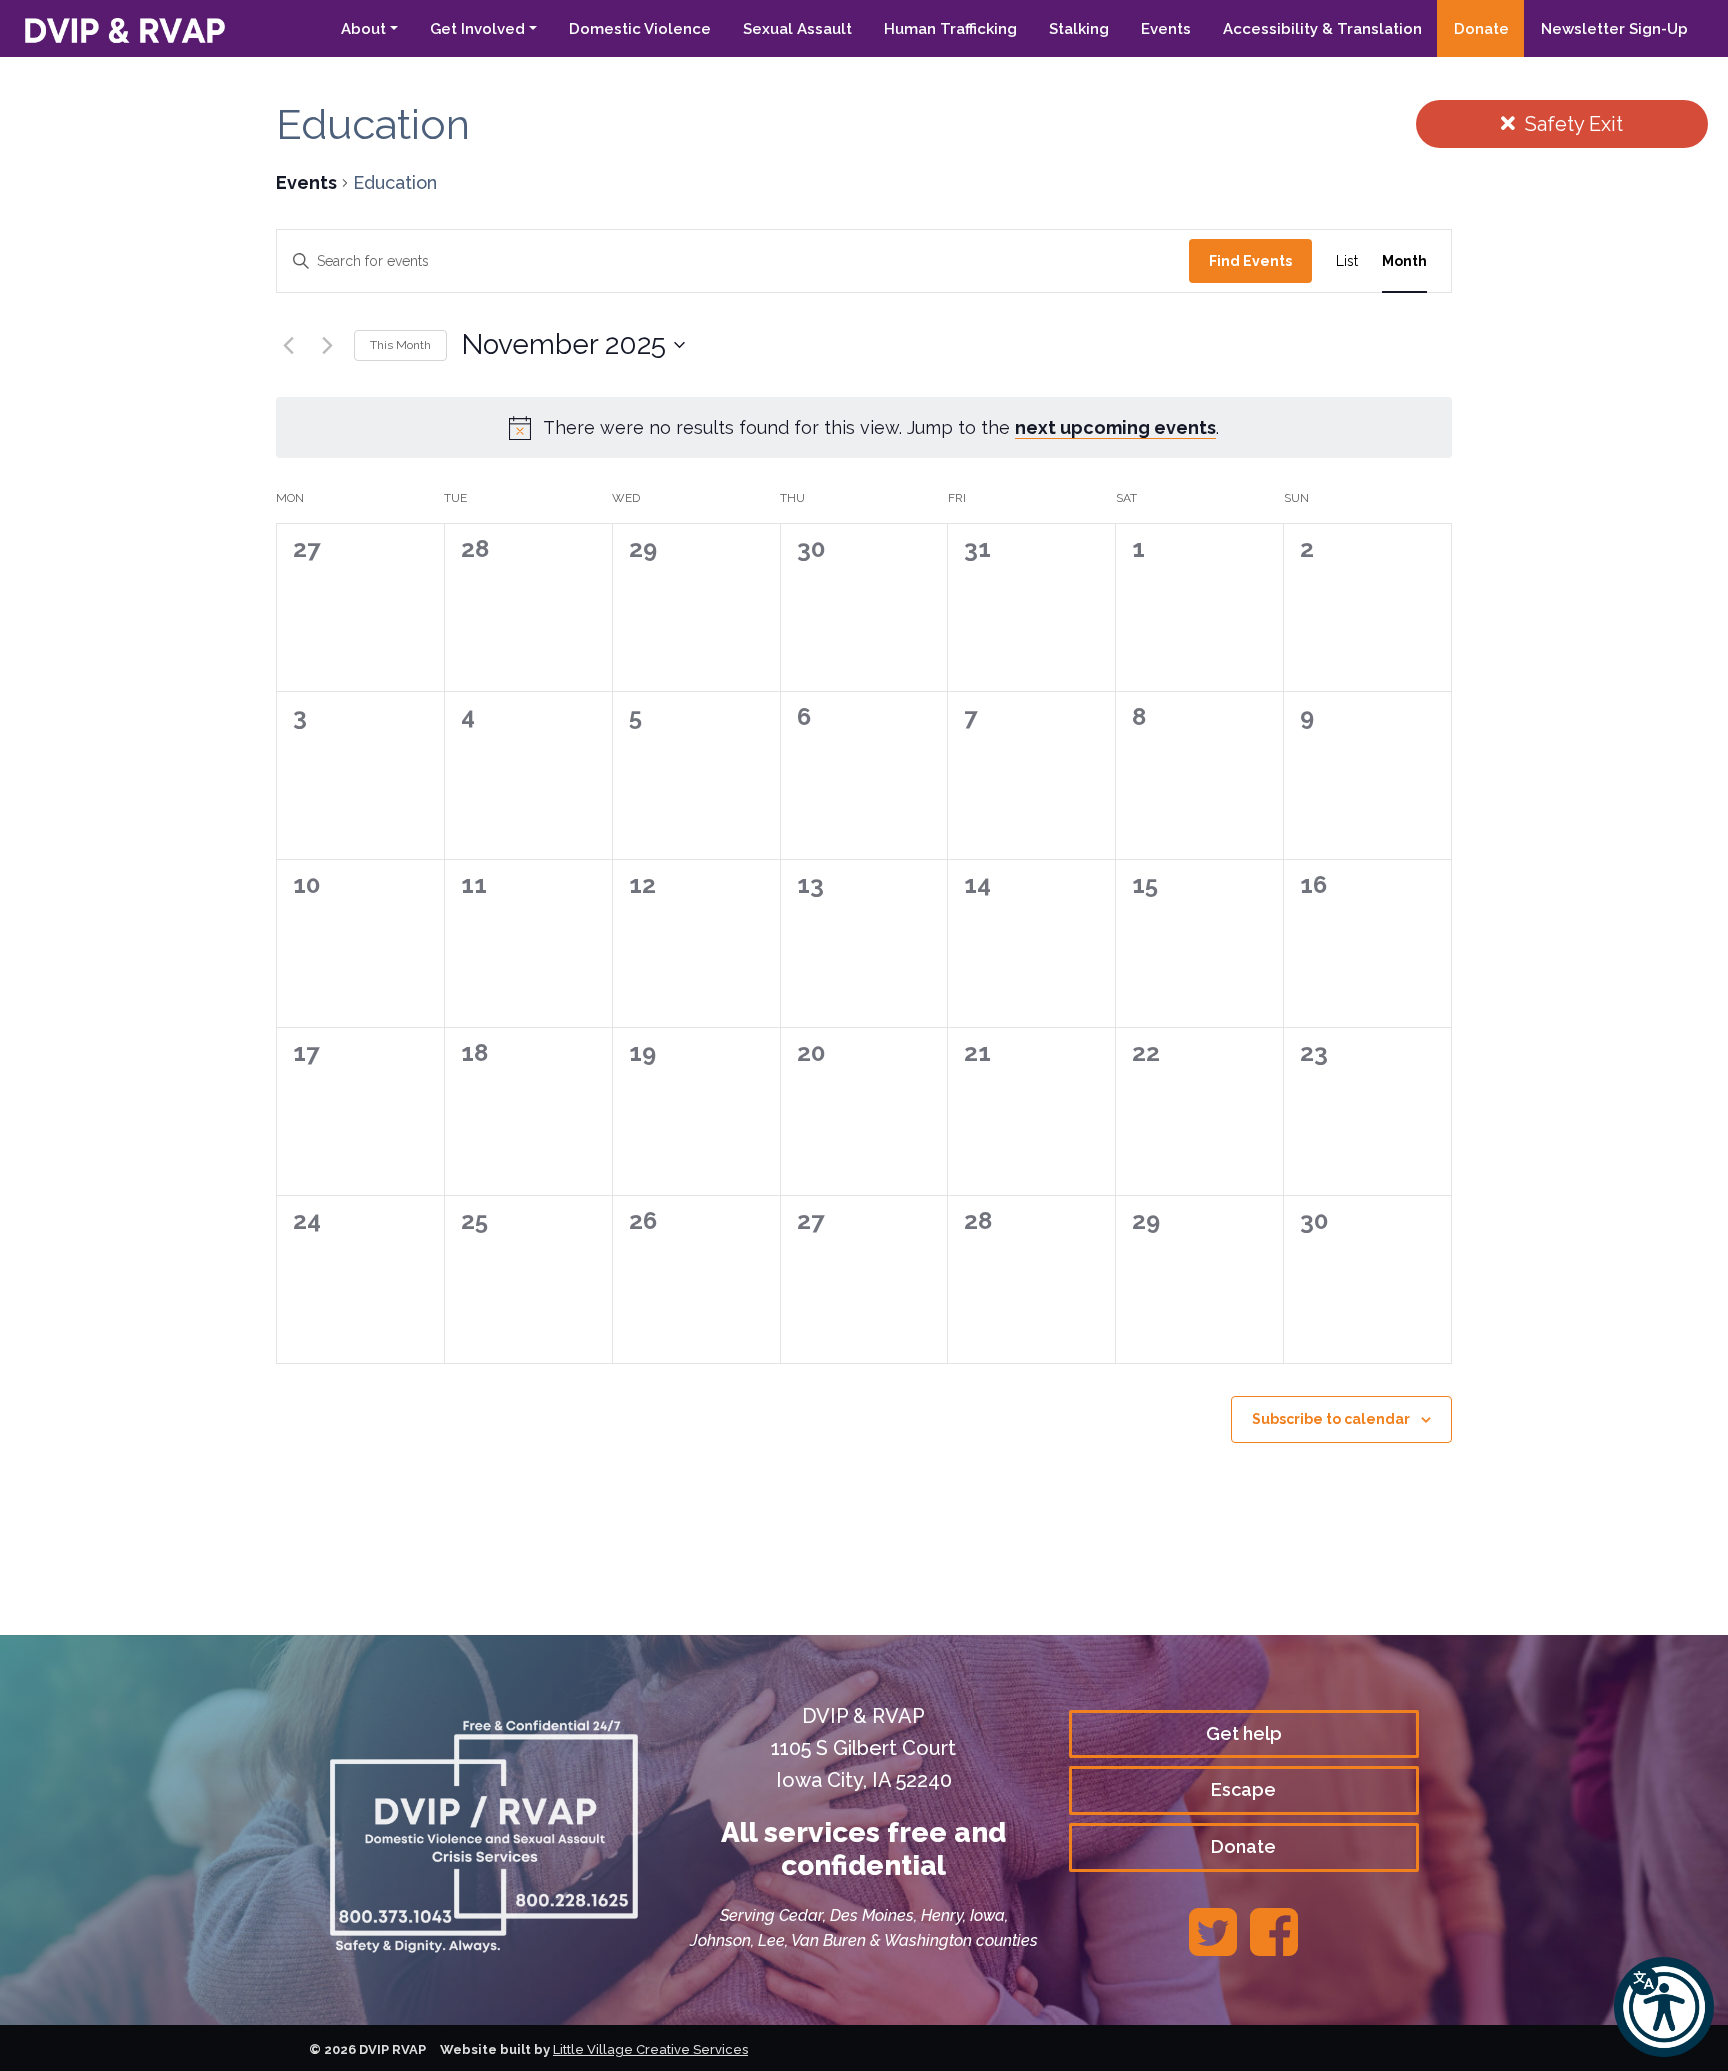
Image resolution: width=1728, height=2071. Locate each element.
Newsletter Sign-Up (1614, 29)
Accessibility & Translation (1322, 29)
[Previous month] (288, 345)
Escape (1243, 1789)
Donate (1481, 29)
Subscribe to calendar (1331, 1419)
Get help (1244, 1733)
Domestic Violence (640, 29)
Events (1166, 29)
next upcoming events (1115, 427)
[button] (1664, 2007)
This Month (400, 345)
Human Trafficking (950, 29)
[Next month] (327, 345)
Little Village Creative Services (650, 2049)
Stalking (1079, 29)
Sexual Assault (797, 29)
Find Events (1250, 261)
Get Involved (477, 29)
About (363, 29)
